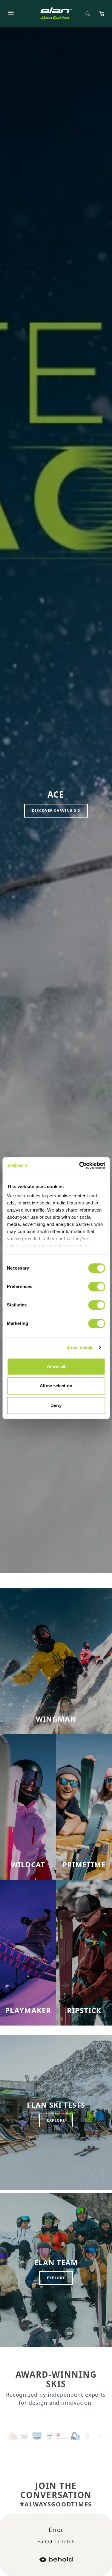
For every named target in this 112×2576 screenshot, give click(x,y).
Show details (80, 1347)
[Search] (88, 14)
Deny (56, 1405)
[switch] (97, 1287)
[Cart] (102, 14)
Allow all (56, 1366)
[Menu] (11, 14)
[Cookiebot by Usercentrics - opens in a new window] (80, 1165)
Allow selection (56, 1386)
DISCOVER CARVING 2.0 (56, 811)
